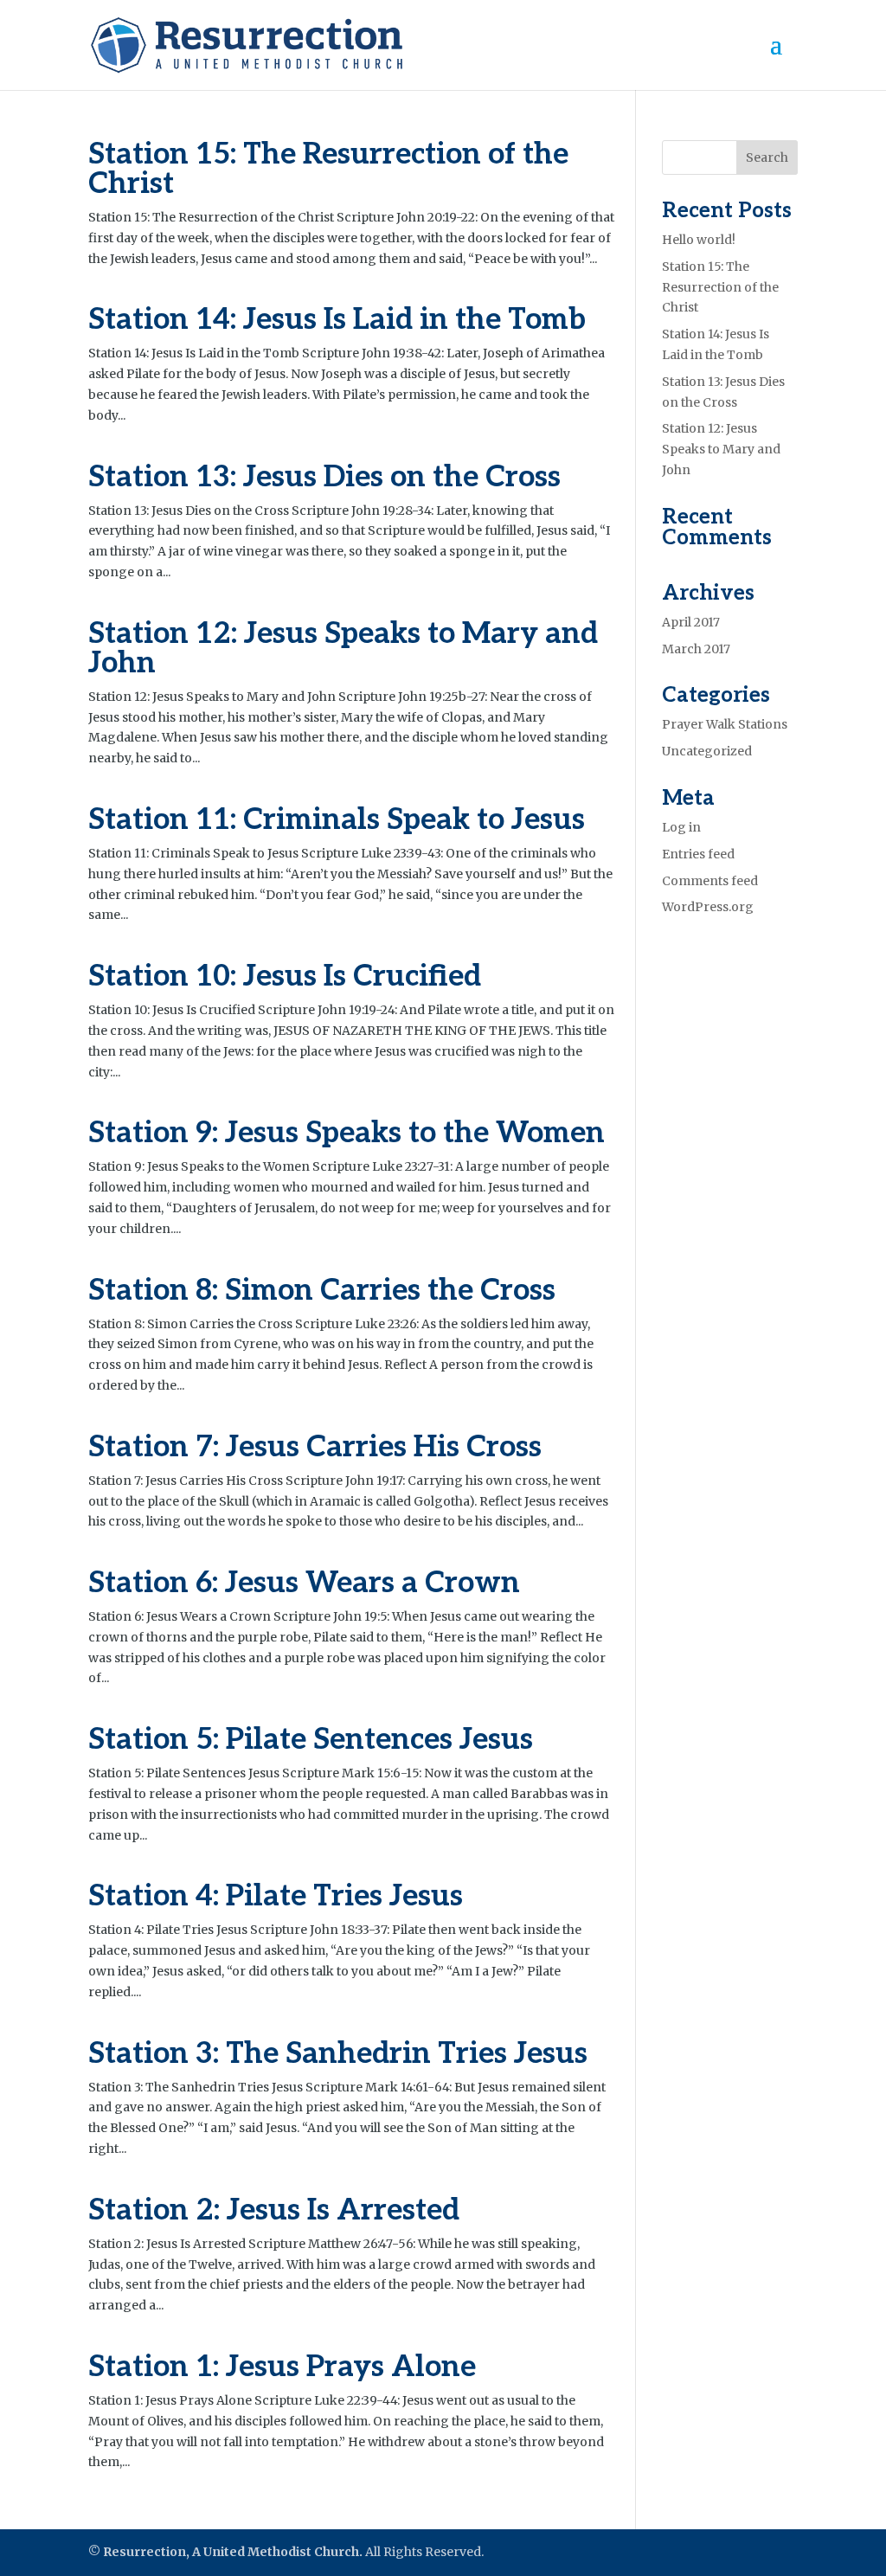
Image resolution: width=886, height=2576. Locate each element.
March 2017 (696, 649)
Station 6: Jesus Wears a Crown (304, 1583)
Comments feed (710, 881)
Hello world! (699, 240)
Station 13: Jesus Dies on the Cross (324, 477)
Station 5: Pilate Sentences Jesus (311, 1740)
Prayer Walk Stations (725, 724)
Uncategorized (707, 751)
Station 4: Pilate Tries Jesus (276, 1896)
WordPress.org (708, 907)
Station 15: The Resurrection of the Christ (328, 169)
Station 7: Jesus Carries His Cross (315, 1447)
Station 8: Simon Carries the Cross (322, 1291)
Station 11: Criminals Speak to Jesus (337, 820)
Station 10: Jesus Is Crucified (285, 976)
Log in (681, 827)
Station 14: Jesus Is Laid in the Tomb (337, 320)
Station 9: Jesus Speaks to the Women (347, 1133)
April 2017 (691, 622)
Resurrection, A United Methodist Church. (233, 2552)
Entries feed (698, 854)
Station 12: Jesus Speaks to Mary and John (343, 649)
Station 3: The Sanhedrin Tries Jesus (338, 2054)
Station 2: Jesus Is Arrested (274, 2210)
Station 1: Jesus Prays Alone (282, 2367)
